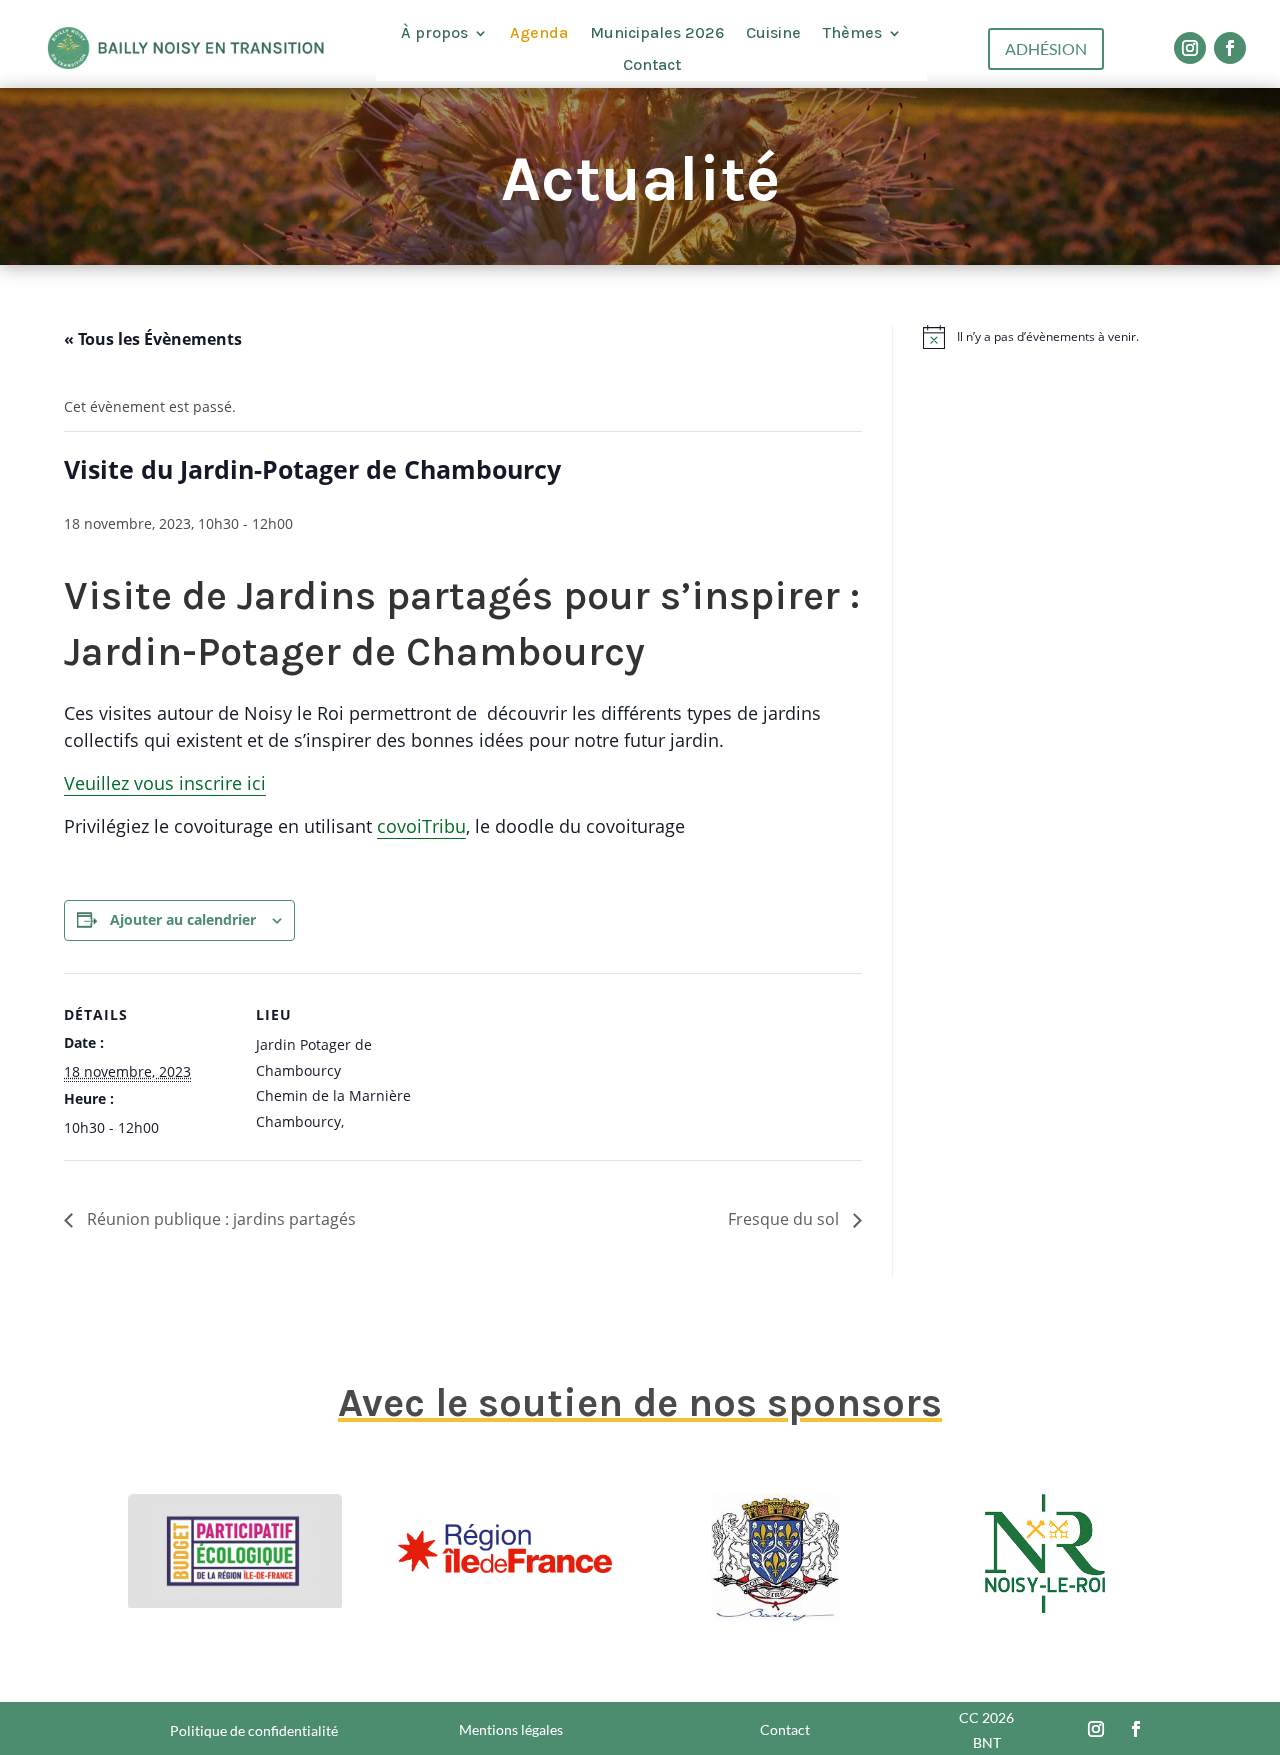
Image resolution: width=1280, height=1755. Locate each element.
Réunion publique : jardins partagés (219, 1219)
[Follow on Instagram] (1190, 48)
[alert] (1069, 337)
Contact (652, 65)
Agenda (539, 33)
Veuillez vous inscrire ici (165, 783)
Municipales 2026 (657, 33)
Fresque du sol (785, 1219)
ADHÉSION (1046, 48)
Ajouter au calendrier (183, 919)
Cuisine (773, 33)
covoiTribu (421, 826)
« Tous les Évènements (153, 339)
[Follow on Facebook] (1230, 48)
